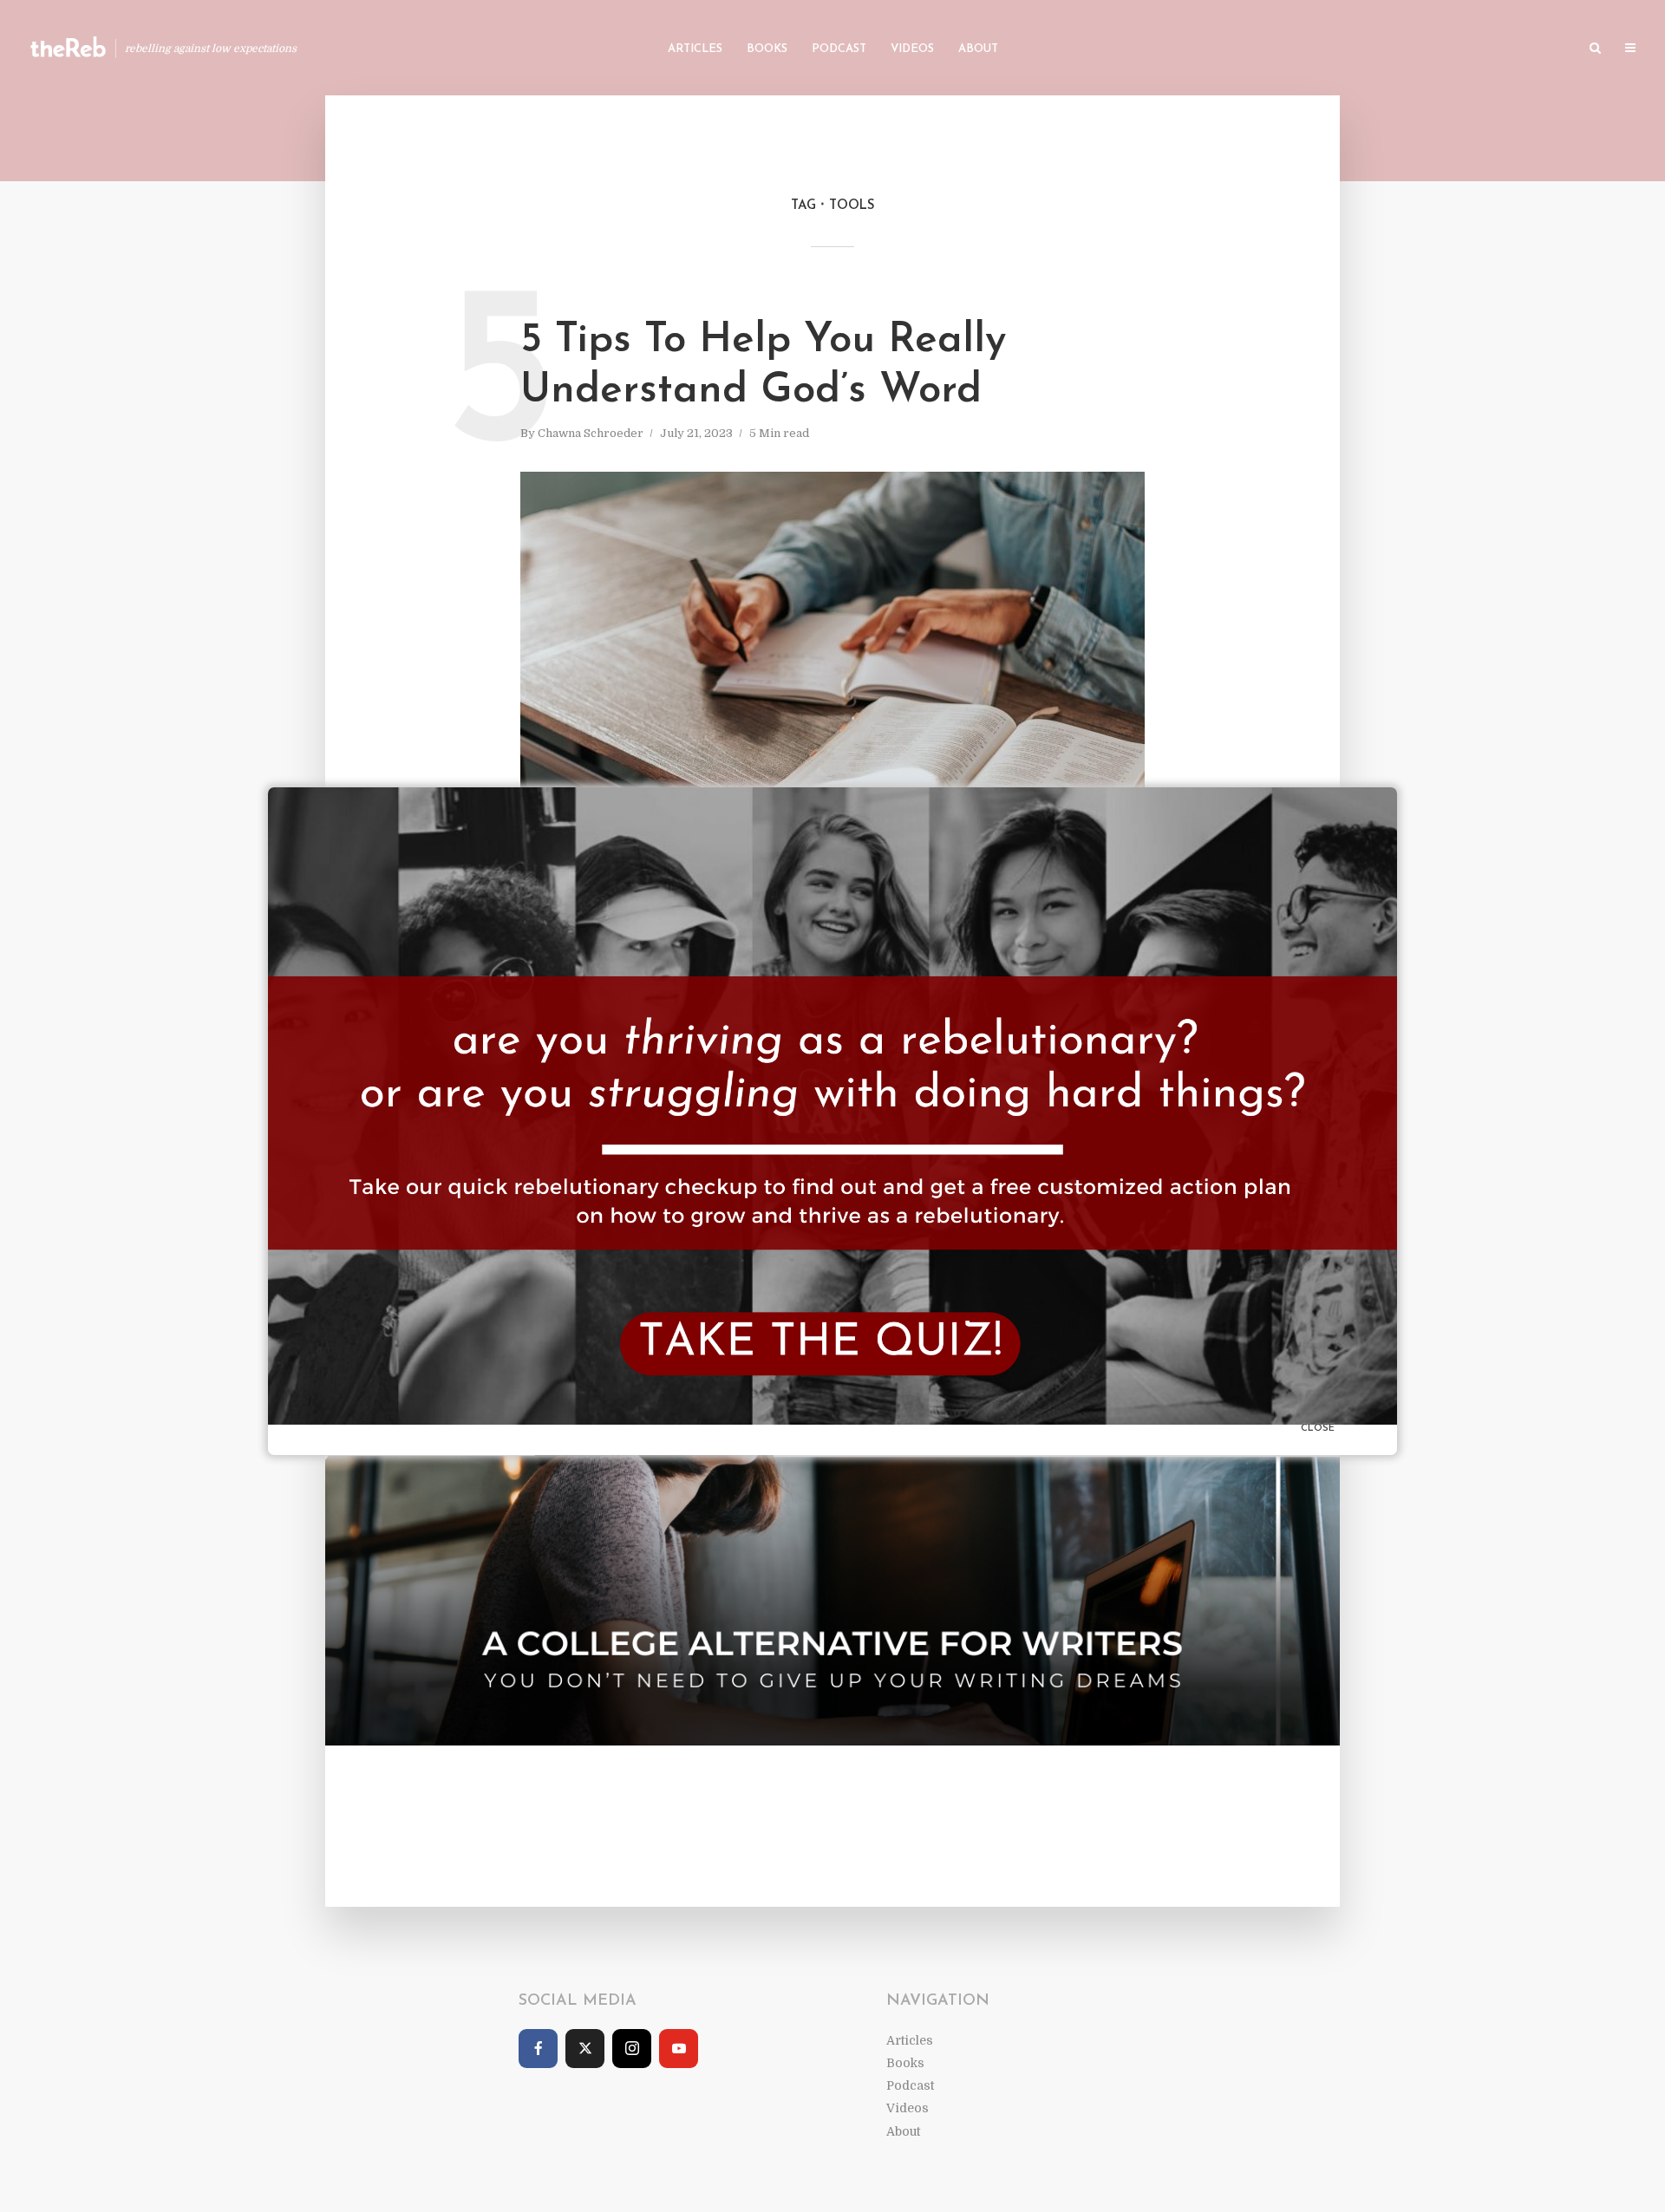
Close (1318, 1429)
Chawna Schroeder (591, 433)
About (978, 49)
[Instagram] (632, 2049)
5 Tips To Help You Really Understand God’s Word (763, 366)
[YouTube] (679, 2049)
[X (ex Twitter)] (585, 2049)
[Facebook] (538, 2049)
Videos (912, 49)
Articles (695, 49)
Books (767, 49)
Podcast (839, 49)
